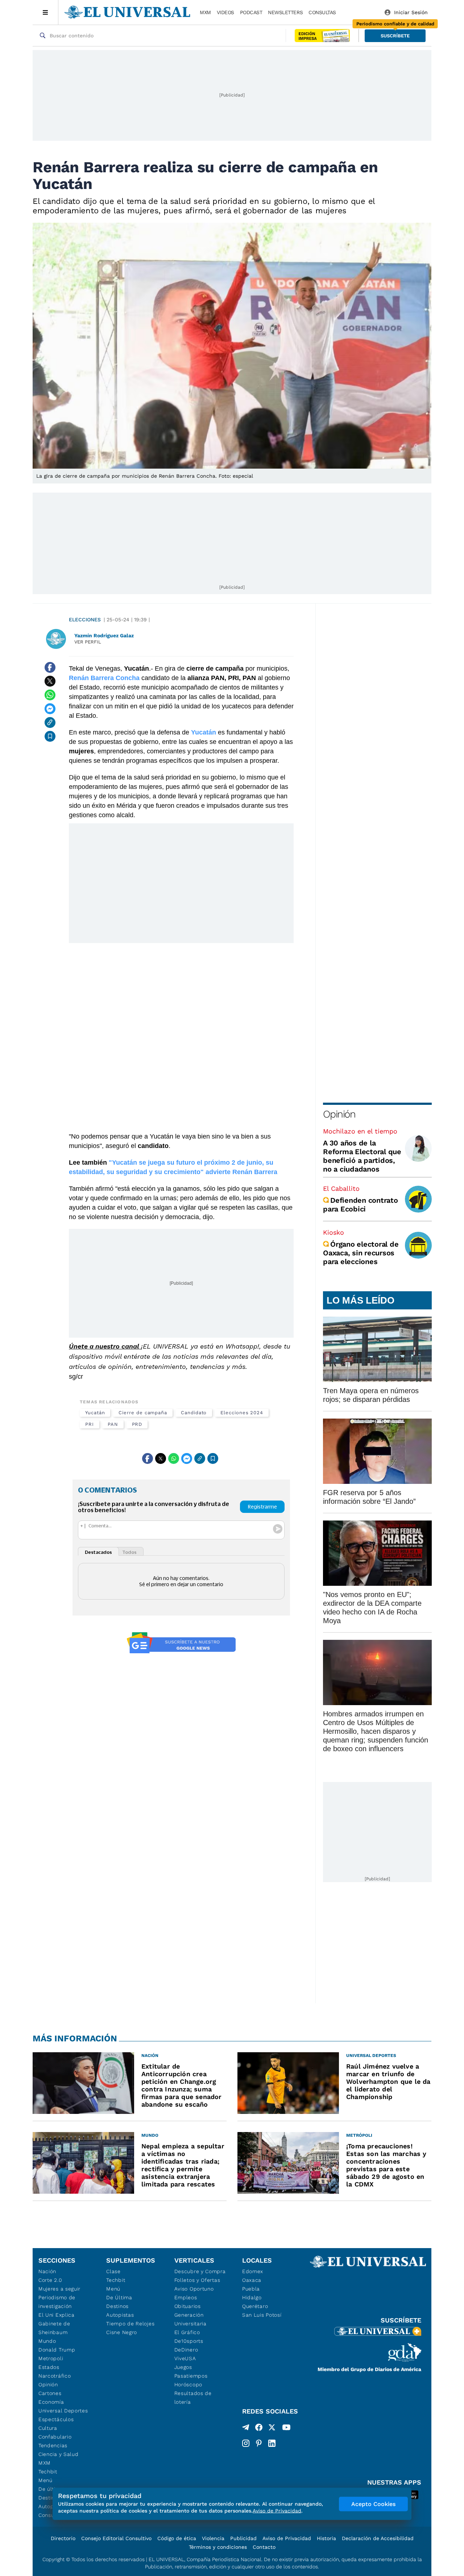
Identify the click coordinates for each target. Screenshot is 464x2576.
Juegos (183, 2367)
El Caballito (341, 1188)
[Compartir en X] (50, 681)
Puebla (251, 2289)
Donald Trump (57, 2350)
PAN (113, 1424)
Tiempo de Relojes (130, 2324)
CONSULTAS (322, 12)
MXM (205, 12)
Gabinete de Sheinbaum (54, 2328)
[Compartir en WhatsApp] (50, 695)
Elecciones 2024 (242, 1413)
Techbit (48, 2472)
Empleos (186, 2297)
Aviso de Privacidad (287, 2538)
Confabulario (55, 2437)
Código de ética (177, 2538)
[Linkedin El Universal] (272, 2443)
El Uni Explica (57, 2315)
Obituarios (188, 2306)
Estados (49, 2367)
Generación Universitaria (190, 2319)
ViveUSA (185, 2358)
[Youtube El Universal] (286, 2429)
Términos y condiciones (218, 2547)
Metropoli (51, 2358)
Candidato (194, 1413)
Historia (326, 2538)
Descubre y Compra (200, 2271)
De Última (119, 2297)
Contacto (264, 2547)
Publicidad (243, 2538)
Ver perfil (88, 642)
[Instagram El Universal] (246, 2443)
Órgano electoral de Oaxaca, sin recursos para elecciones (361, 1253)
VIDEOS (225, 12)
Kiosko (333, 1232)
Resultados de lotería (193, 2398)
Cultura (48, 2428)
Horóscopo (188, 2384)
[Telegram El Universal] (246, 2429)
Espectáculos (56, 2419)
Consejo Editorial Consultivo (116, 2538)
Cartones (50, 2393)
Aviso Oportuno (194, 2289)
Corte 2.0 (50, 2280)
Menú (45, 2480)
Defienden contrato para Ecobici (361, 1205)
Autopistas (120, 2315)
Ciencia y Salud (59, 2454)
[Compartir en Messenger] (50, 709)
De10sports (189, 2341)
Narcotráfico (55, 2376)
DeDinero (186, 2350)
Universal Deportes (63, 2411)
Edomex (253, 2271)
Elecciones (85, 620)
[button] (395, 36)
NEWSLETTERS (285, 12)
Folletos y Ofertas (197, 2280)
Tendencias (53, 2445)
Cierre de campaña (143, 1413)
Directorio (63, 2538)
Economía (51, 2402)
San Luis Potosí (262, 2315)
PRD (137, 1424)
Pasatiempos (191, 2376)
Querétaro (255, 2306)
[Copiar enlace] (50, 723)
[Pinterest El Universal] (259, 2443)
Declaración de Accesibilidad (378, 2538)
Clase (113, 2271)
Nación (47, 2271)
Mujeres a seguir (59, 2289)
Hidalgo (252, 2297)
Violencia (213, 2538)
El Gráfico (187, 2332)
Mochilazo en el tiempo (360, 1131)
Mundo (47, 2341)
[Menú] (45, 12)
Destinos (117, 2306)
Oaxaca (252, 2280)
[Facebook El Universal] (259, 2429)
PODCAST (251, 12)
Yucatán (95, 1413)
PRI (90, 1424)
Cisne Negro (122, 2332)
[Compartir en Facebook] (50, 667)
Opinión (339, 1114)
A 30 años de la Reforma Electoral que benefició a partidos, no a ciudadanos (362, 1156)
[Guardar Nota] (50, 736)
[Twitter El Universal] (272, 2429)
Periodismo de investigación (57, 2302)
